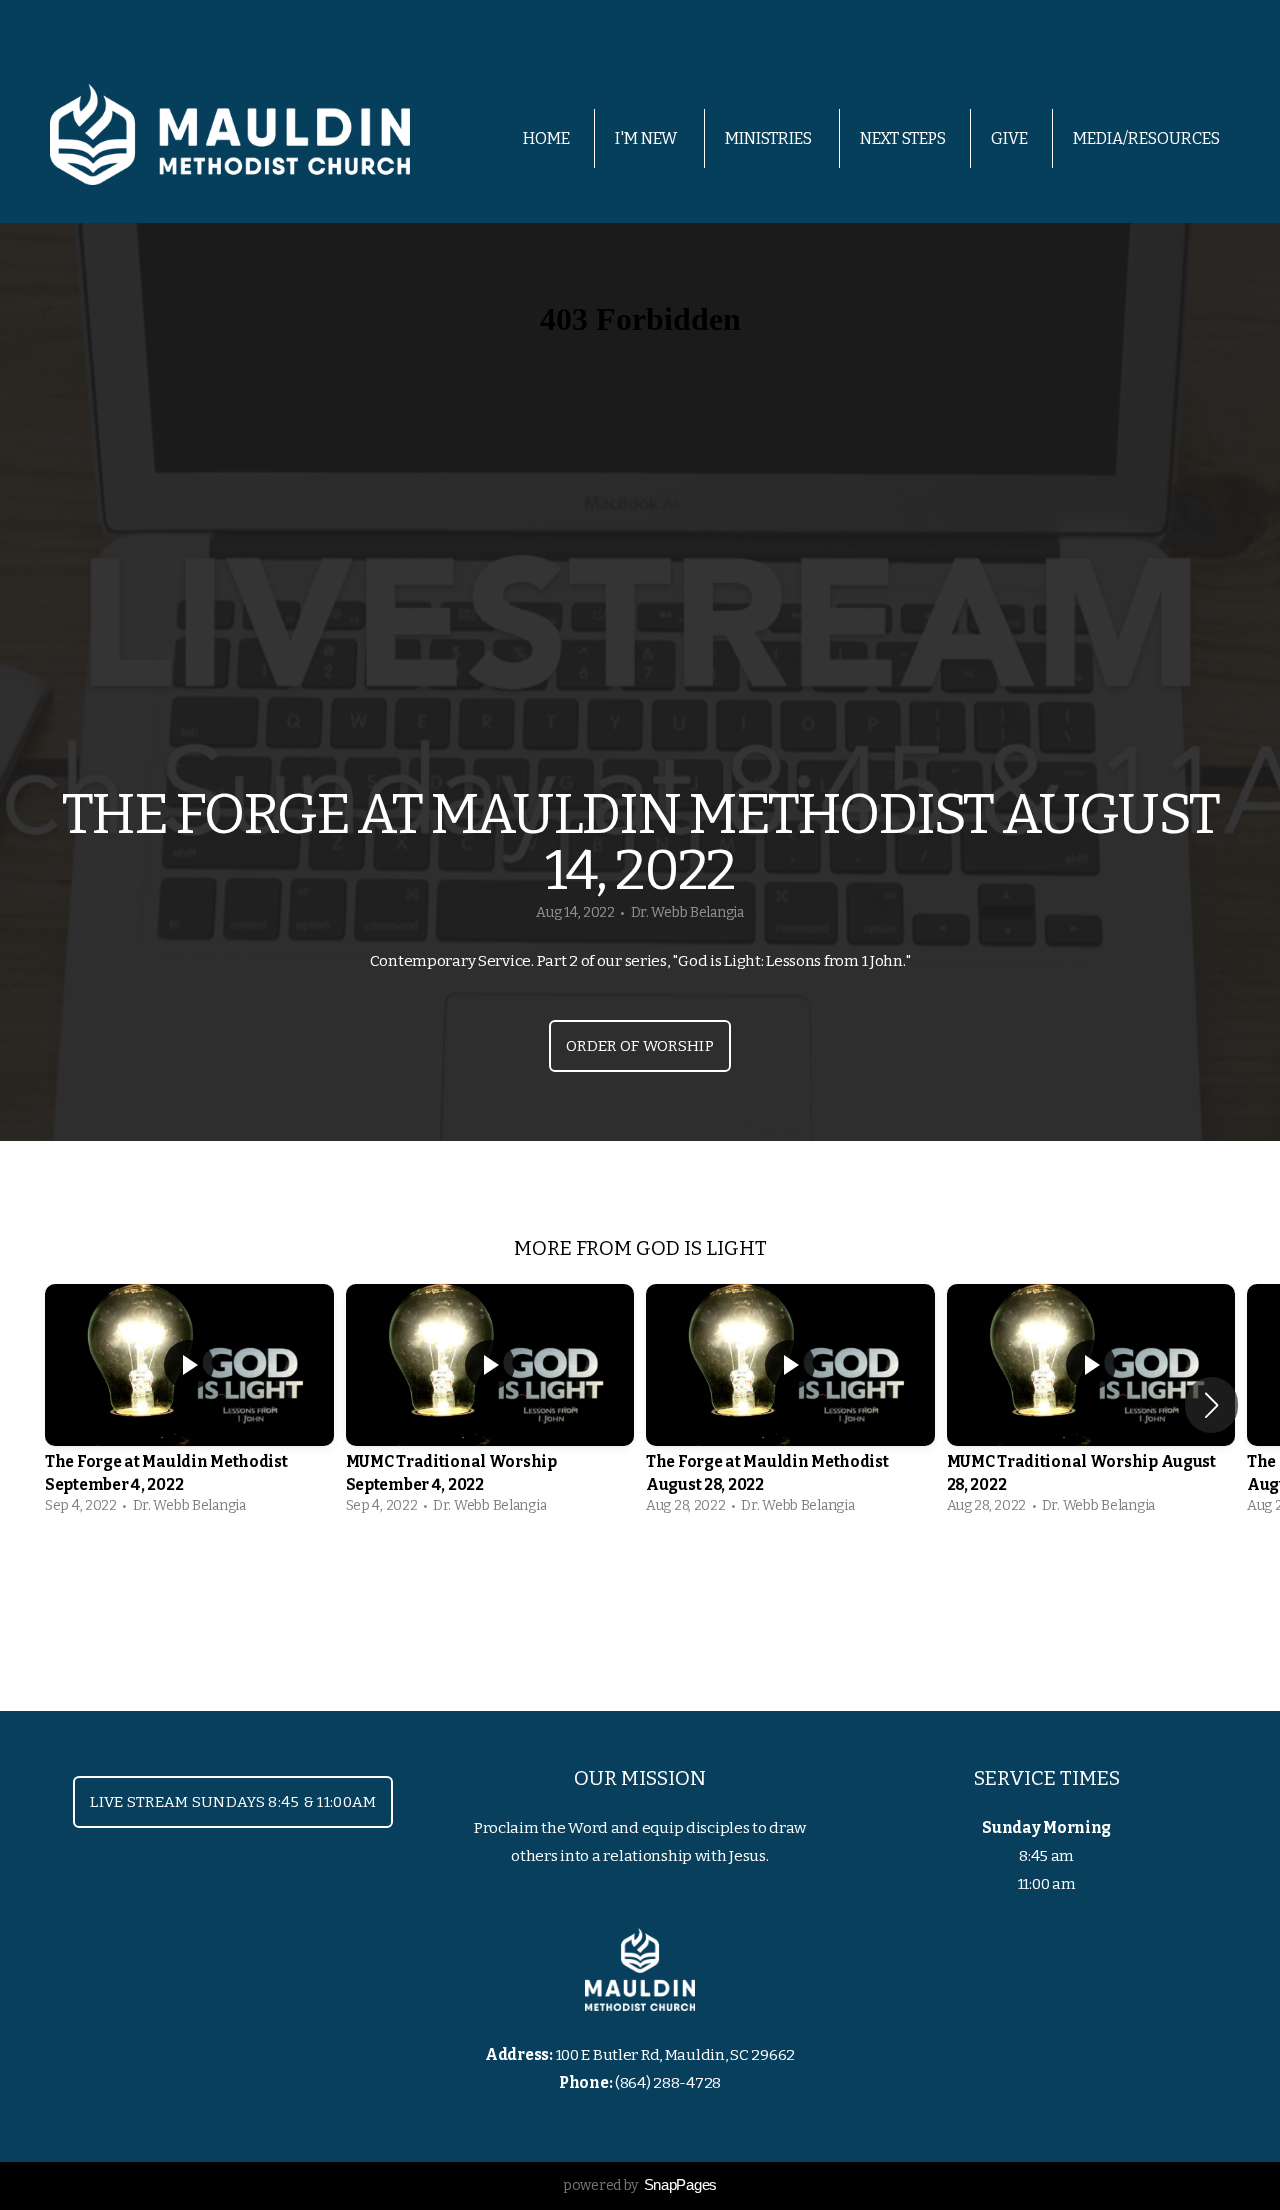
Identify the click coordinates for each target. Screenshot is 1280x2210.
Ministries (770, 138)
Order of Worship (640, 1046)
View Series (640, 1581)
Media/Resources (1148, 138)
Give (1009, 138)
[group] (189, 1404)
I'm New (647, 138)
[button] (1211, 1405)
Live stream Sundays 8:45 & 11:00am (233, 1802)
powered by (640, 2185)
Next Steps (903, 138)
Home (546, 138)
